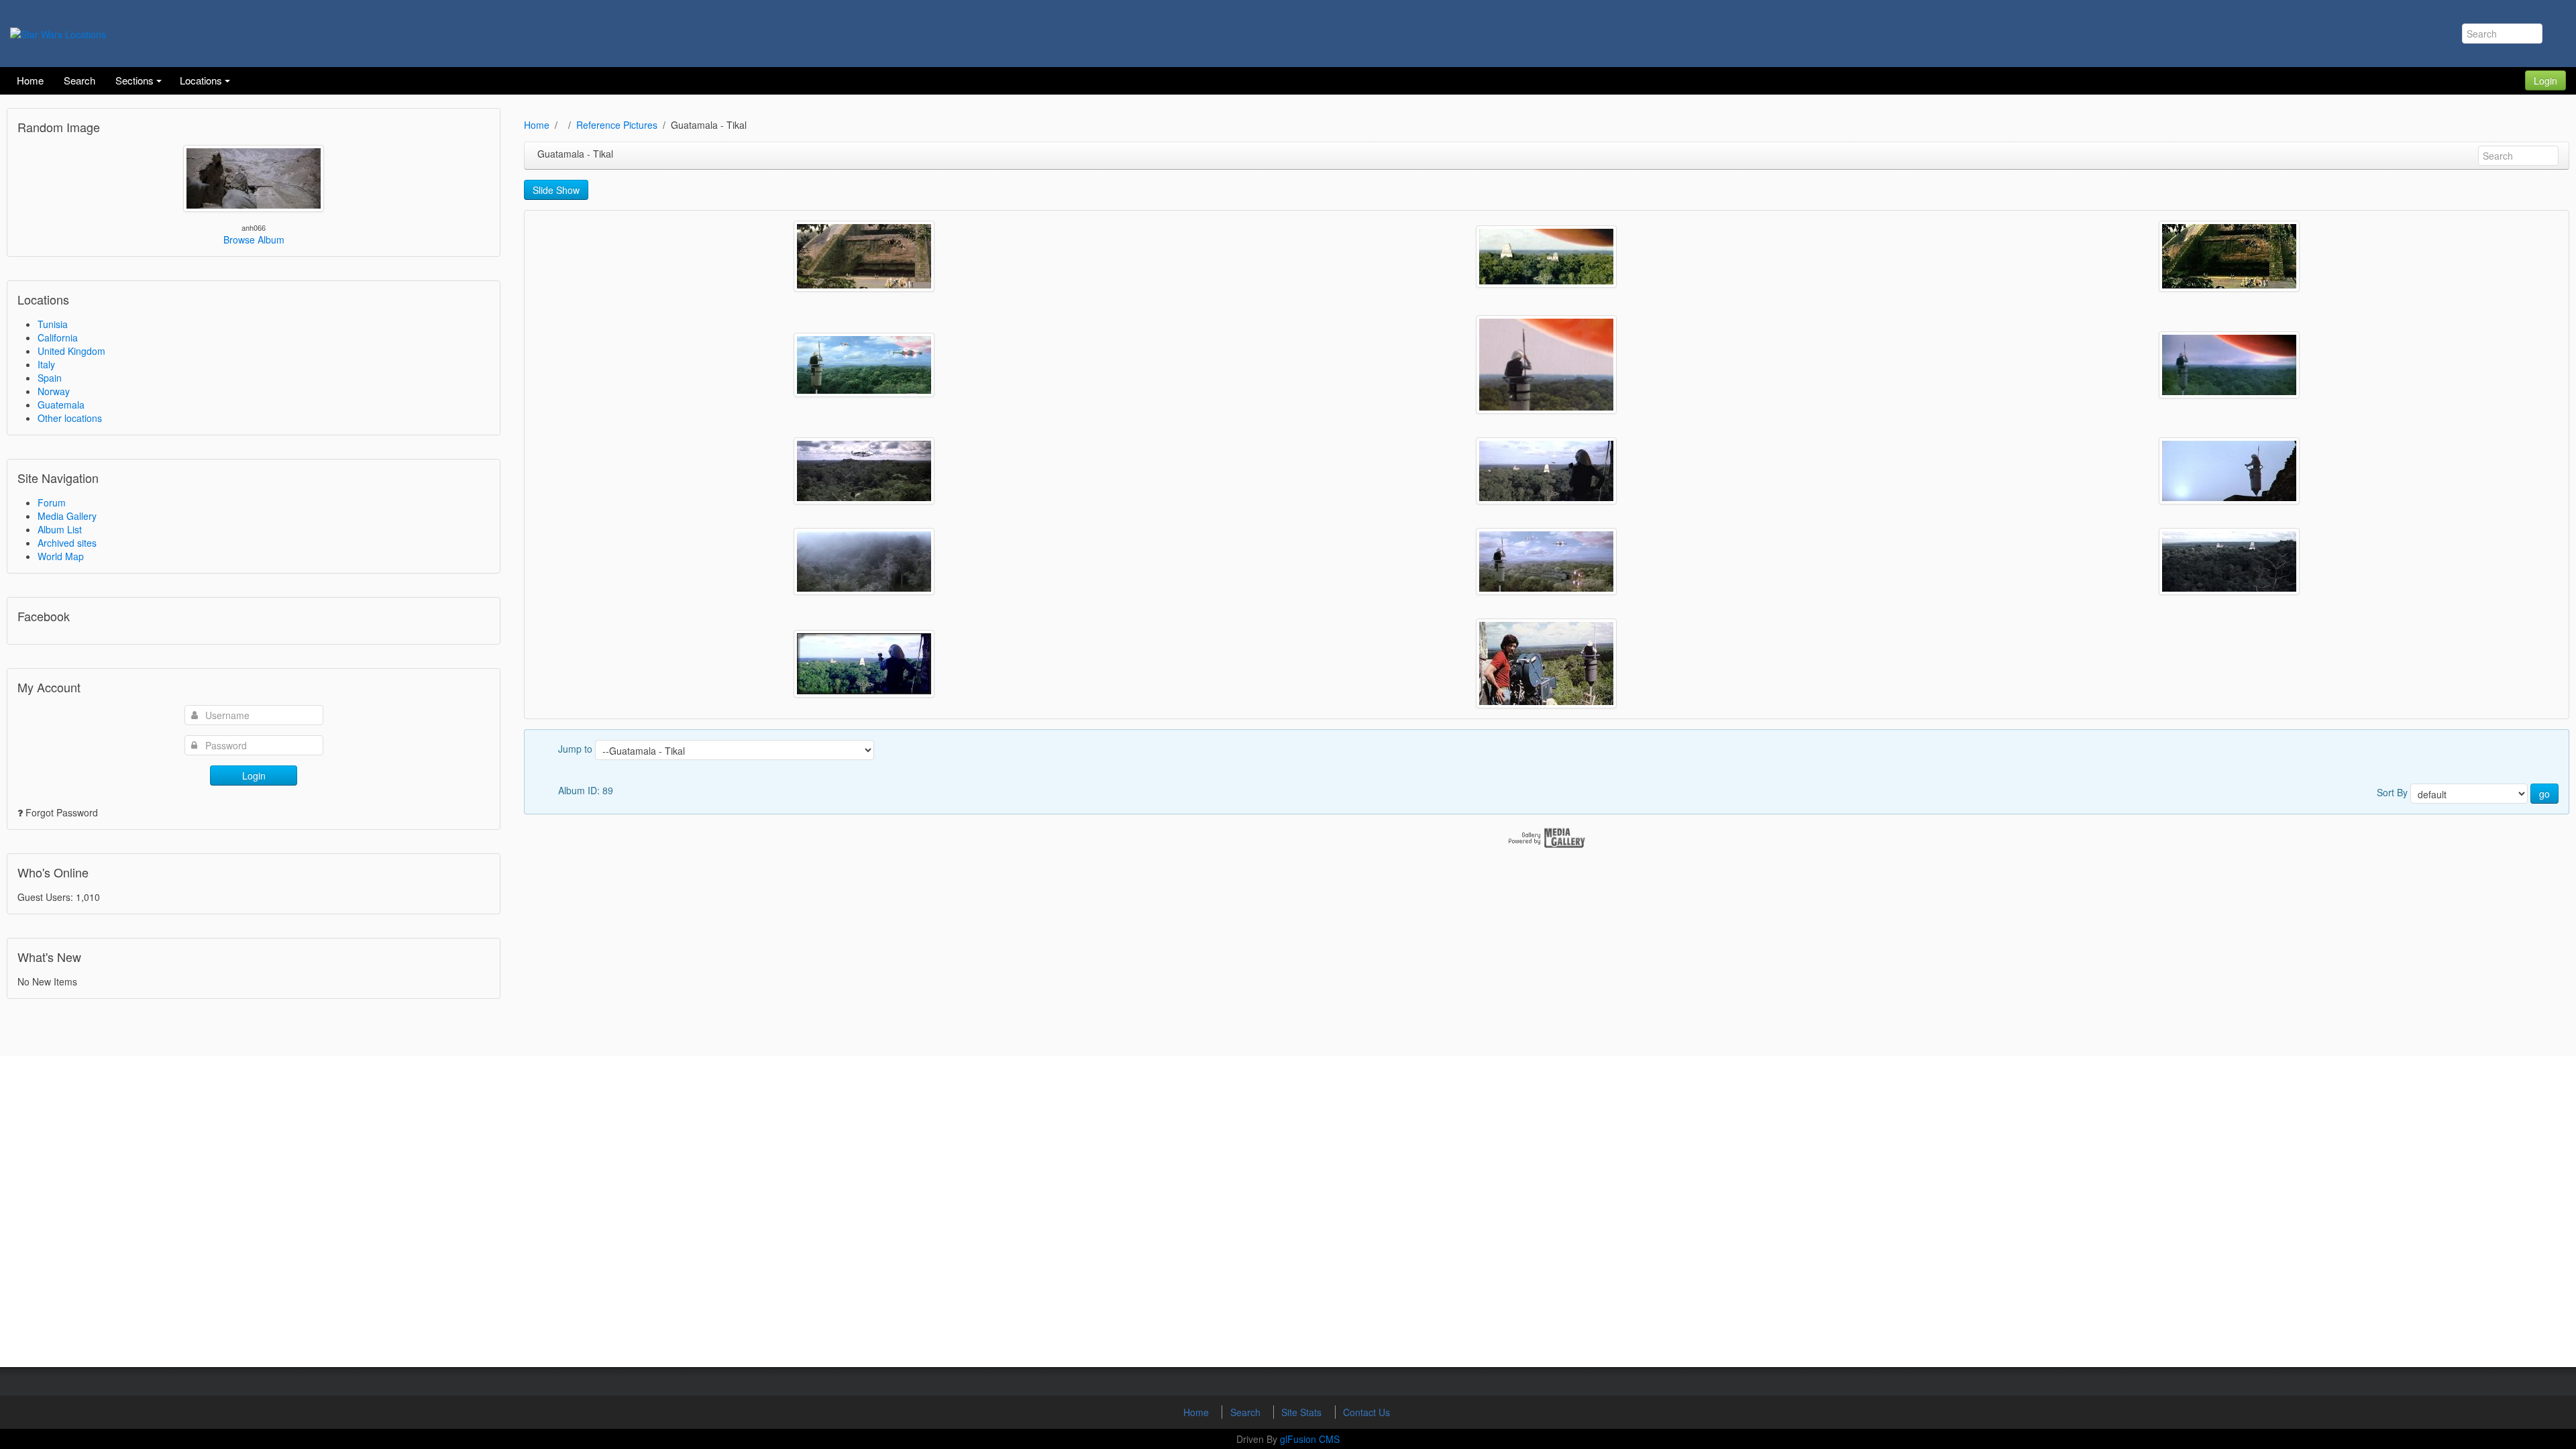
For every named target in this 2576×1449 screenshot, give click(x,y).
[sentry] (1546, 365)
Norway (54, 391)
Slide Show (556, 190)
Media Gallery (67, 516)
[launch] (2229, 365)
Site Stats (1303, 1412)
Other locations (70, 418)
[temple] (2229, 256)
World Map (61, 556)
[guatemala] (1546, 663)
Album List (60, 529)
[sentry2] (864, 365)
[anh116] (864, 561)
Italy (46, 364)
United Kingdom (71, 351)
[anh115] (1546, 561)
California (58, 337)
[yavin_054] (864, 256)
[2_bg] (864, 664)
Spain (50, 378)
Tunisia (53, 324)
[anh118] (1546, 471)
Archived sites (67, 543)
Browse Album (254, 239)
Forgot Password (62, 812)
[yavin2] (1546, 257)
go (2544, 794)
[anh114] (2229, 561)
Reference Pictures (617, 125)
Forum (52, 502)
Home (537, 125)
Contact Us (1366, 1412)
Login (2545, 80)
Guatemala (61, 405)
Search (1247, 1412)
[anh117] (2229, 471)
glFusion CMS (1310, 1439)
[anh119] (864, 471)
